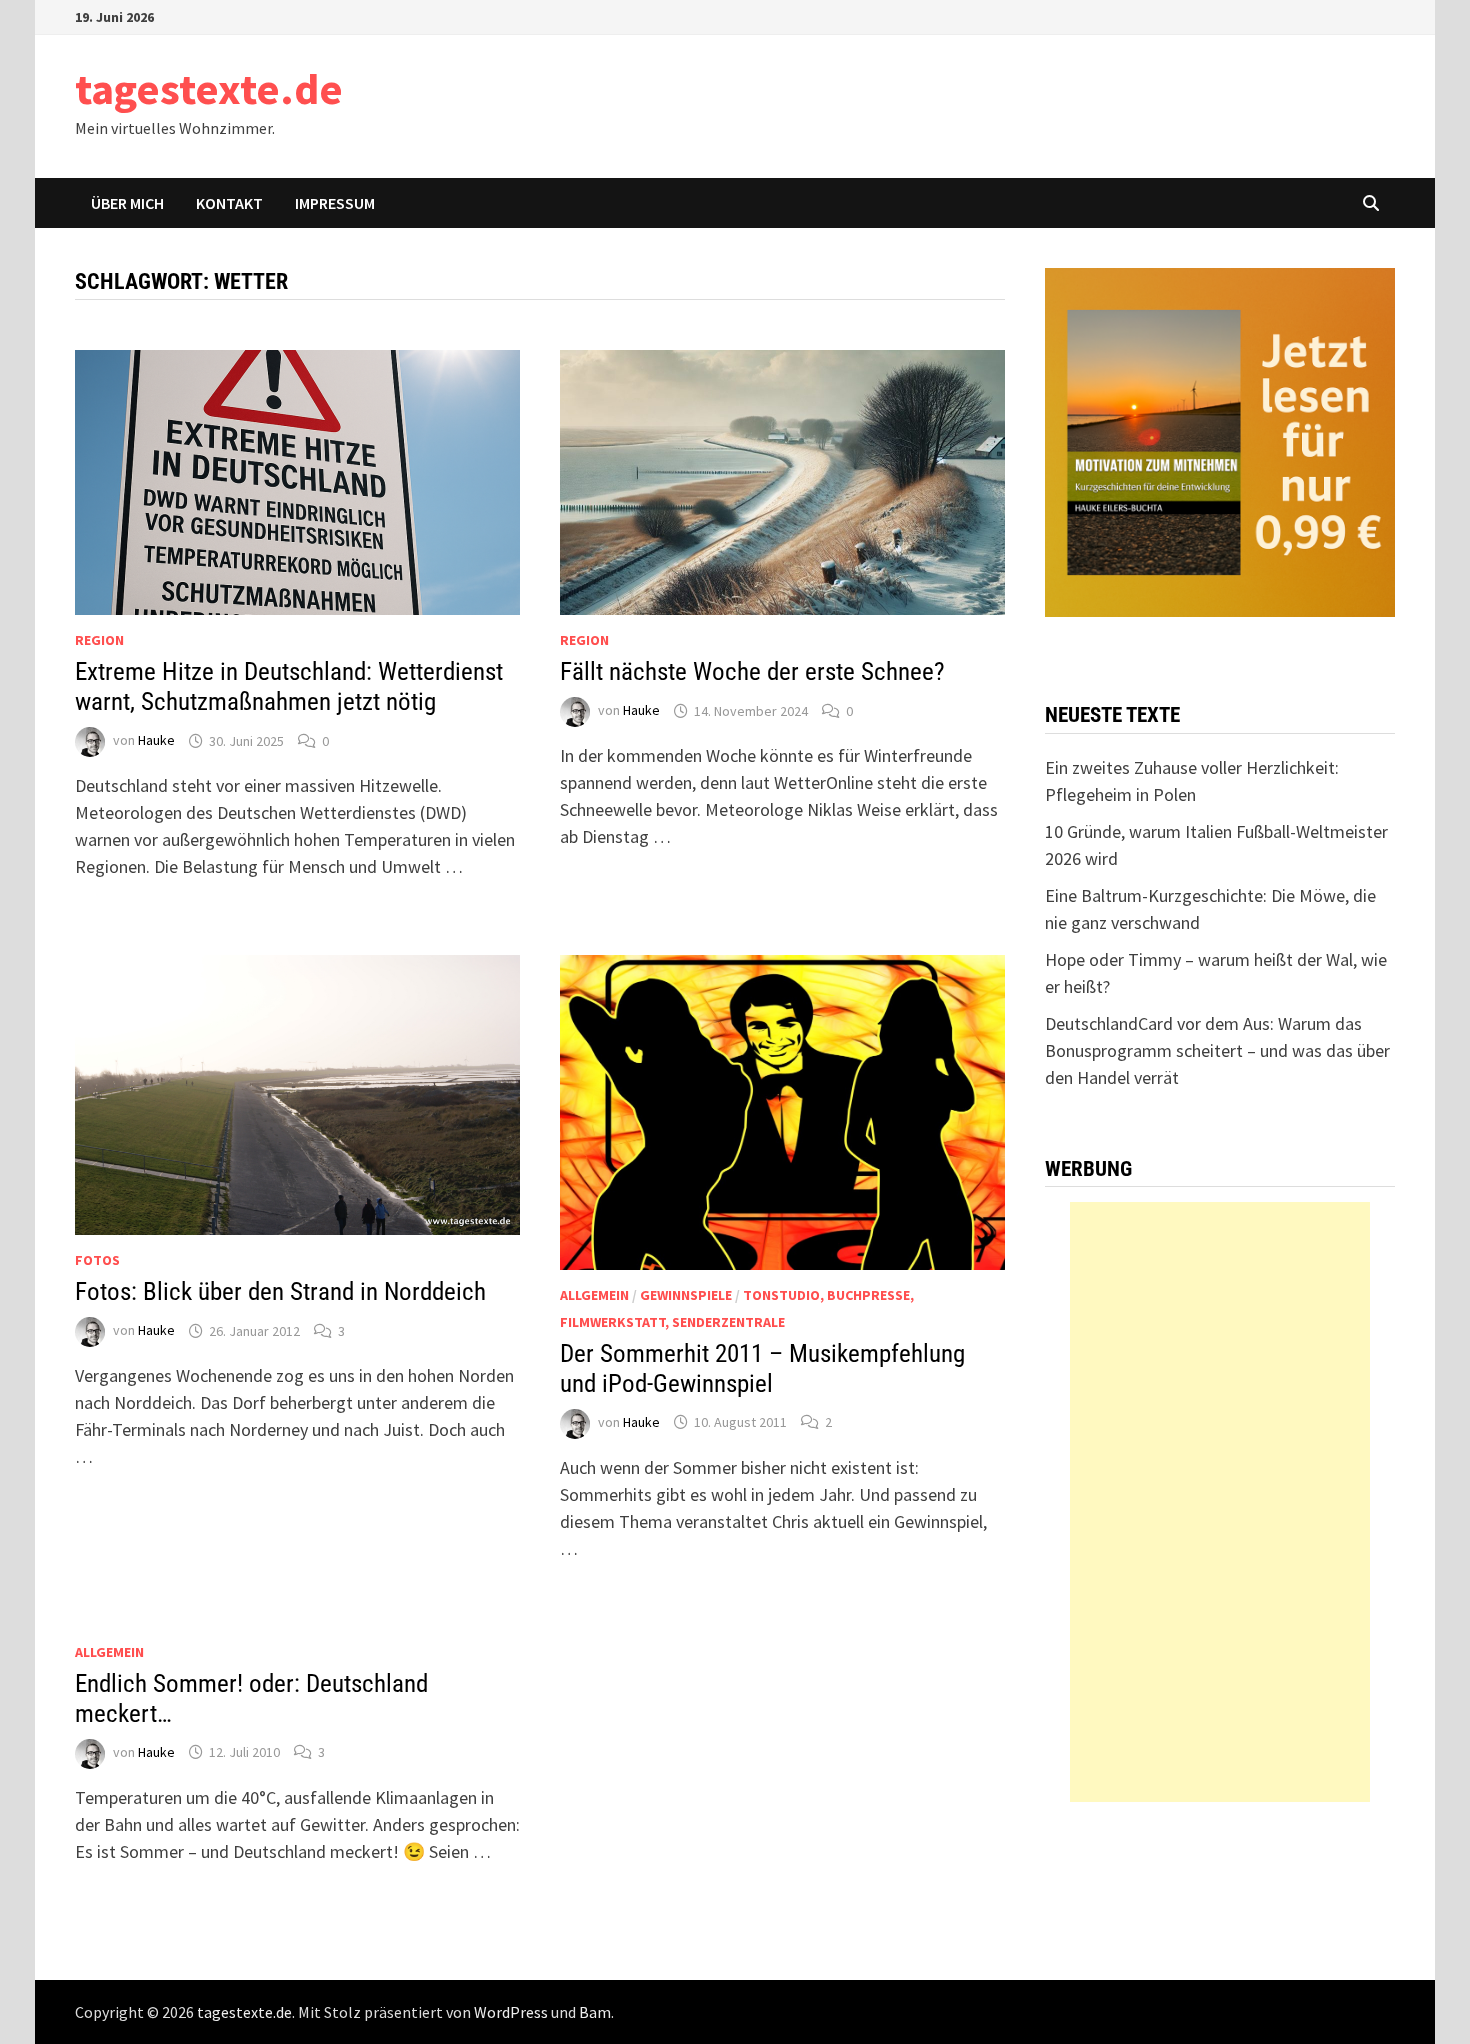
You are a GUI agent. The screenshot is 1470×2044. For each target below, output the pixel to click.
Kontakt (229, 203)
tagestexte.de (209, 88)
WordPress (511, 2012)
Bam (595, 2012)
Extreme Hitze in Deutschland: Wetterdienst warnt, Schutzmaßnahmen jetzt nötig (289, 686)
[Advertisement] (1220, 1502)
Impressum (335, 203)
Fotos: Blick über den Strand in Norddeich (280, 1291)
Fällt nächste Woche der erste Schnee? (752, 671)
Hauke (156, 741)
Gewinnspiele (686, 1295)
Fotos (97, 1260)
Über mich (127, 203)
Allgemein (594, 1295)
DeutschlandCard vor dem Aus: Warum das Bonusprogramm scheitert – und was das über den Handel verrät (1217, 1050)
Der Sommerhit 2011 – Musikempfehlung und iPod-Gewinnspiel (762, 1368)
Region (99, 640)
